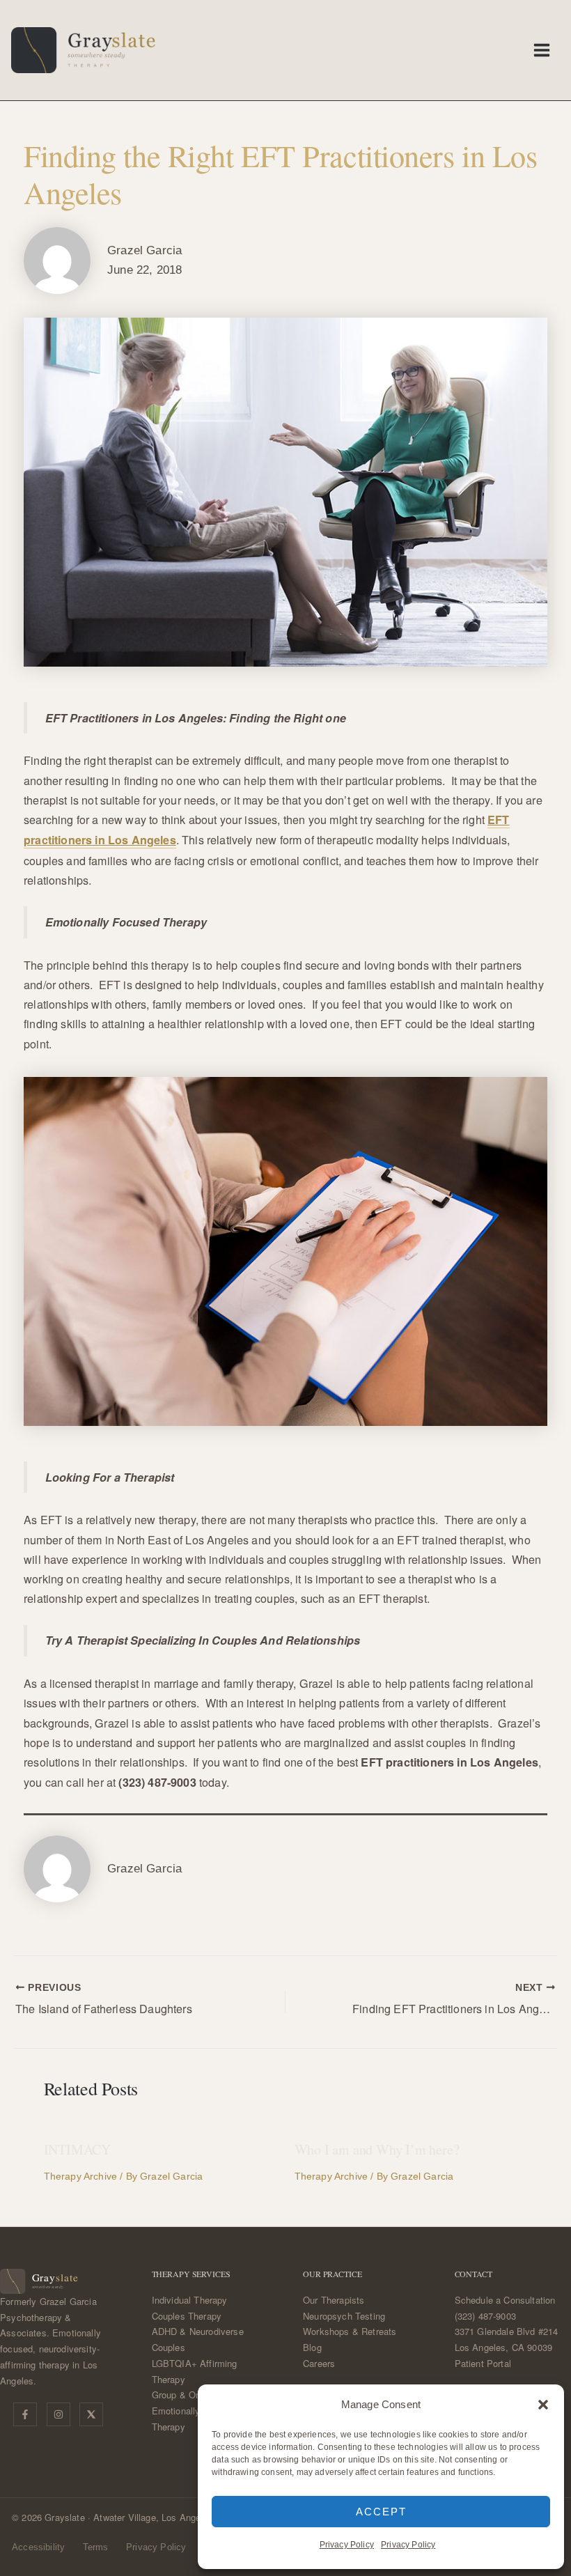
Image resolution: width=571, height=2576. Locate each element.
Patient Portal (483, 2363)
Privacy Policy (347, 2545)
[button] (543, 2405)
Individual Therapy (190, 2300)
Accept (381, 2512)
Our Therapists (334, 2300)
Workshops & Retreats (350, 2331)
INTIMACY (77, 2149)
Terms (96, 2547)
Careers (319, 2363)
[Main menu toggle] (542, 50)
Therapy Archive (81, 2176)
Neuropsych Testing (344, 2316)
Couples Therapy (187, 2316)
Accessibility (38, 2547)
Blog (312, 2347)
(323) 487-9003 (485, 2316)
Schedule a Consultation (505, 2300)
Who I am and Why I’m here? (377, 2149)
